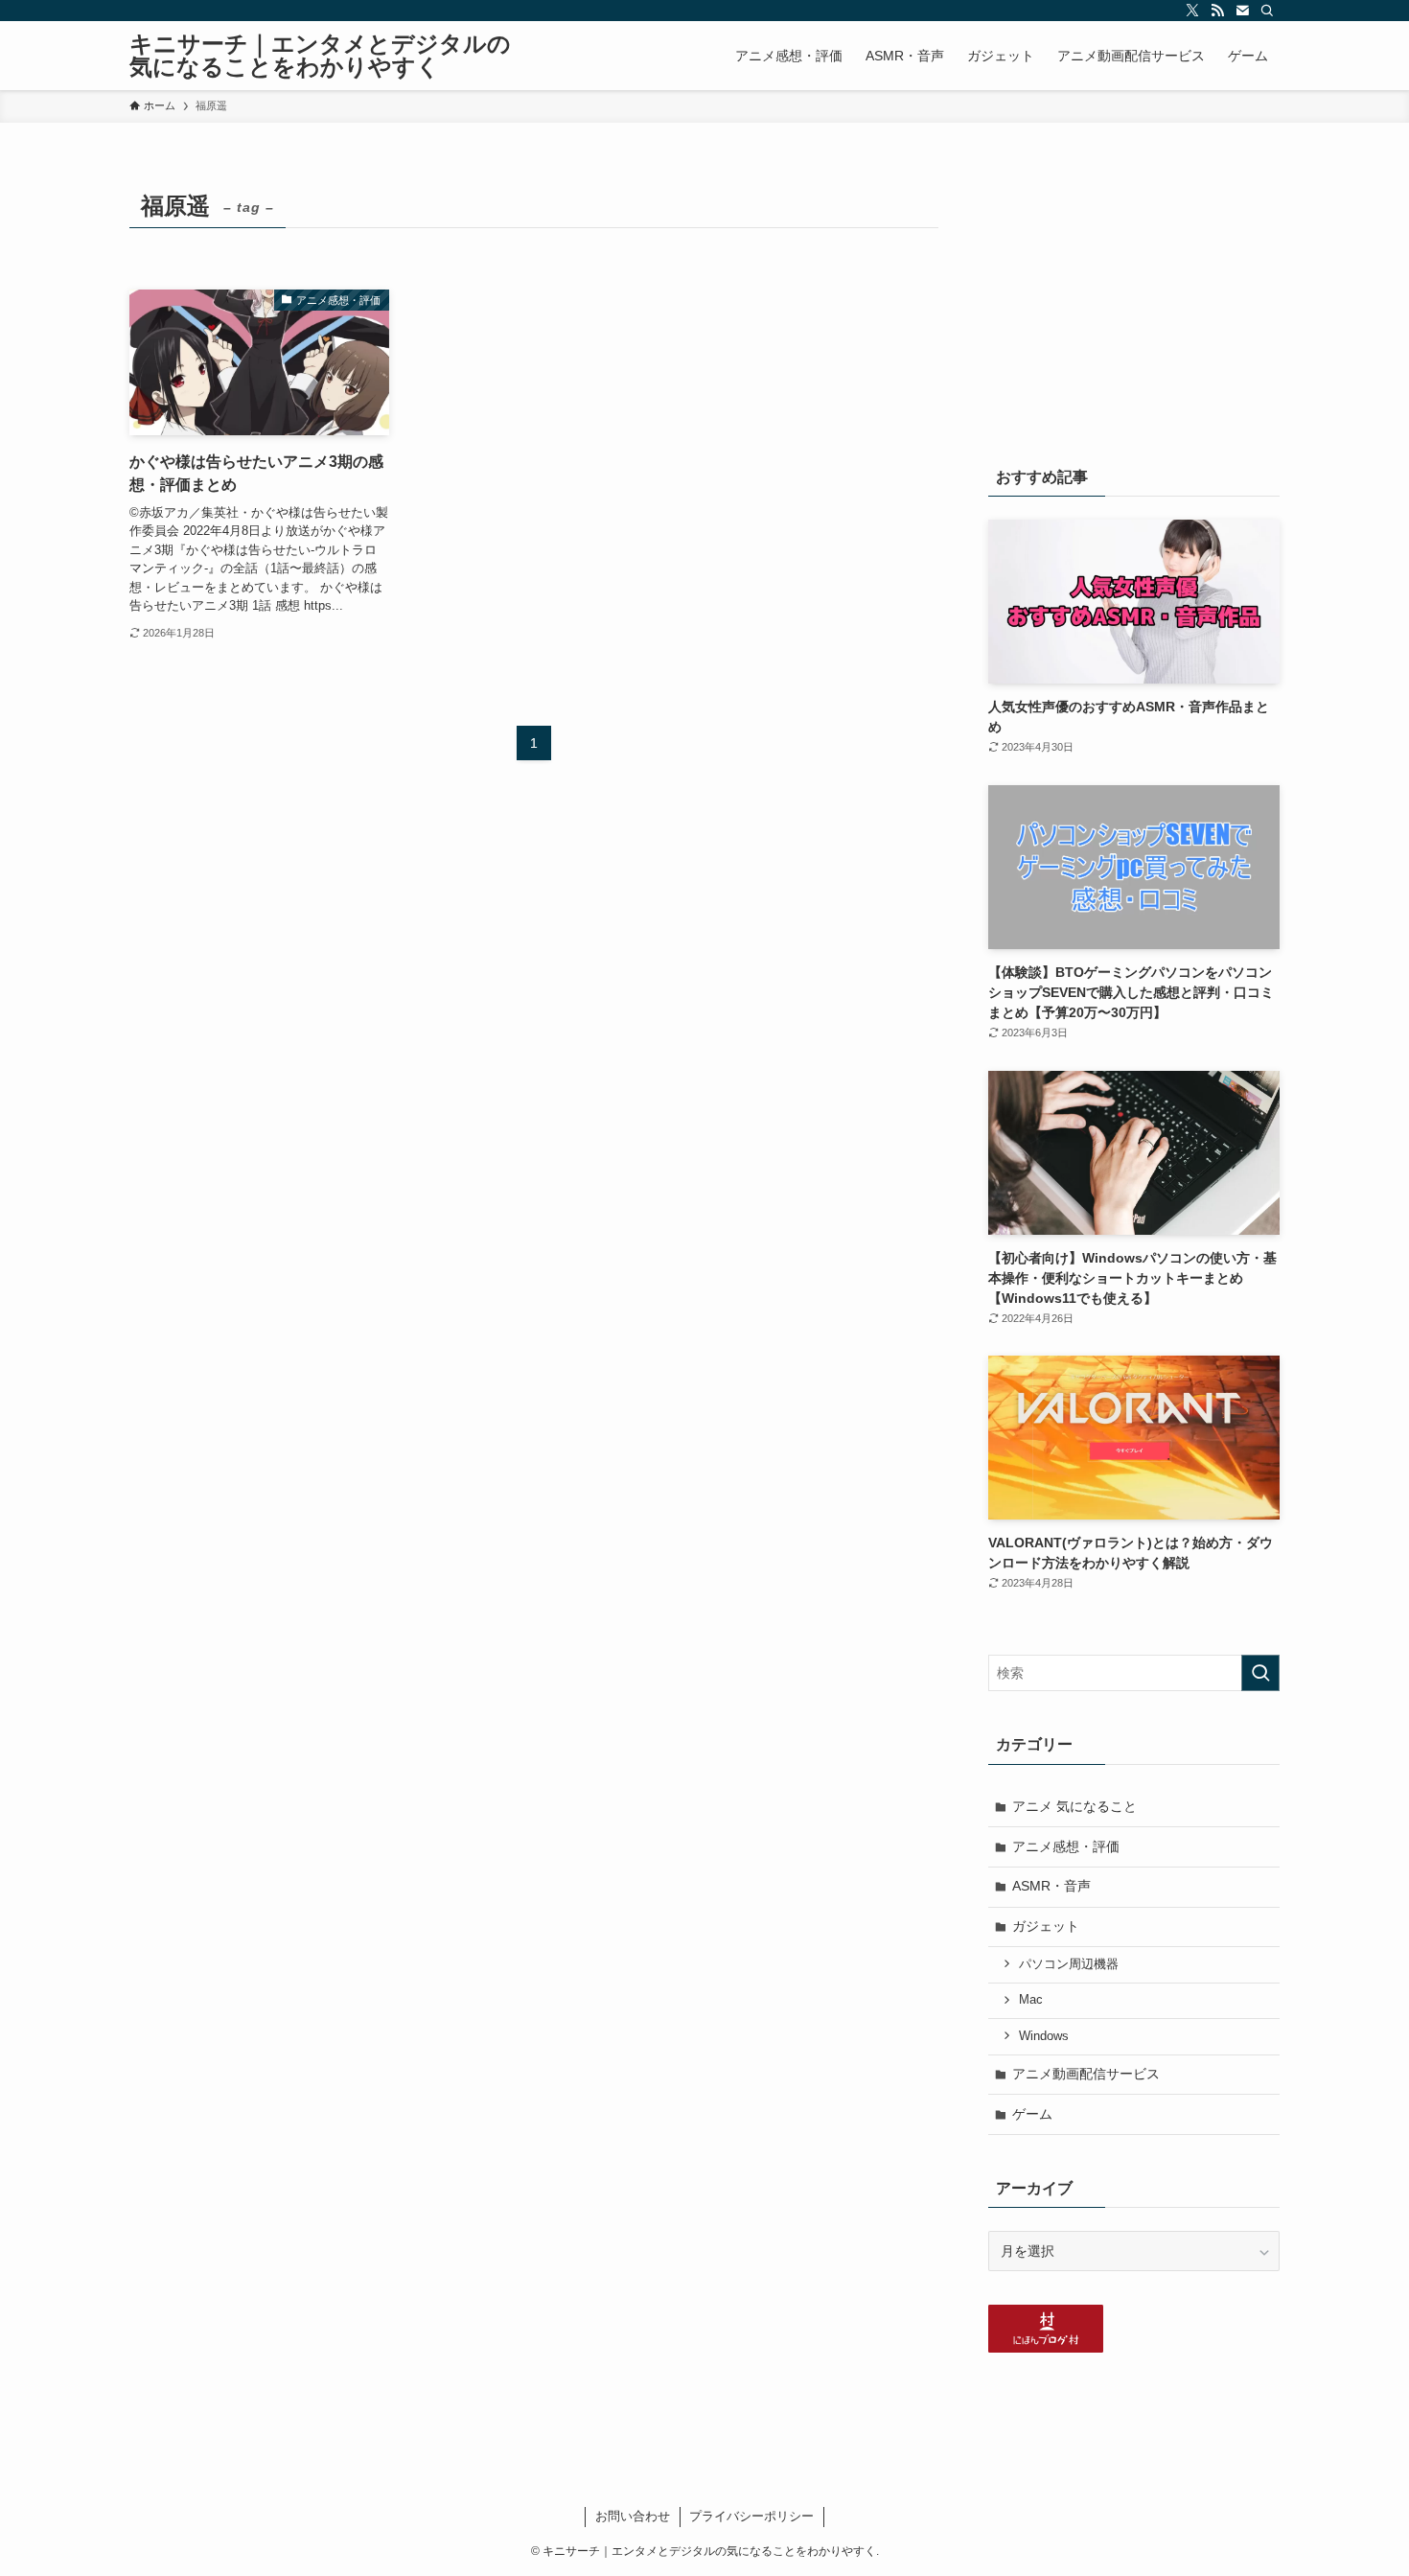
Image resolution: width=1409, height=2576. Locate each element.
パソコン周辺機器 (1069, 1964)
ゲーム (1032, 2114)
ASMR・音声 (1051, 1886)
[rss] (1217, 11)
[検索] (1267, 11)
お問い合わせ (633, 2516)
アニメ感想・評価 (1066, 1846)
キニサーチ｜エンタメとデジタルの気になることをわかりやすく (320, 56)
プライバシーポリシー (751, 2516)
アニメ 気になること (1074, 1806)
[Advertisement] (1134, 304)
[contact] (1242, 11)
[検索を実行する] (1260, 1673)
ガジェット (1046, 1926)
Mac (1031, 2000)
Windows (1044, 2036)
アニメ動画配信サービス (1086, 2074)
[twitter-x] (1192, 11)
